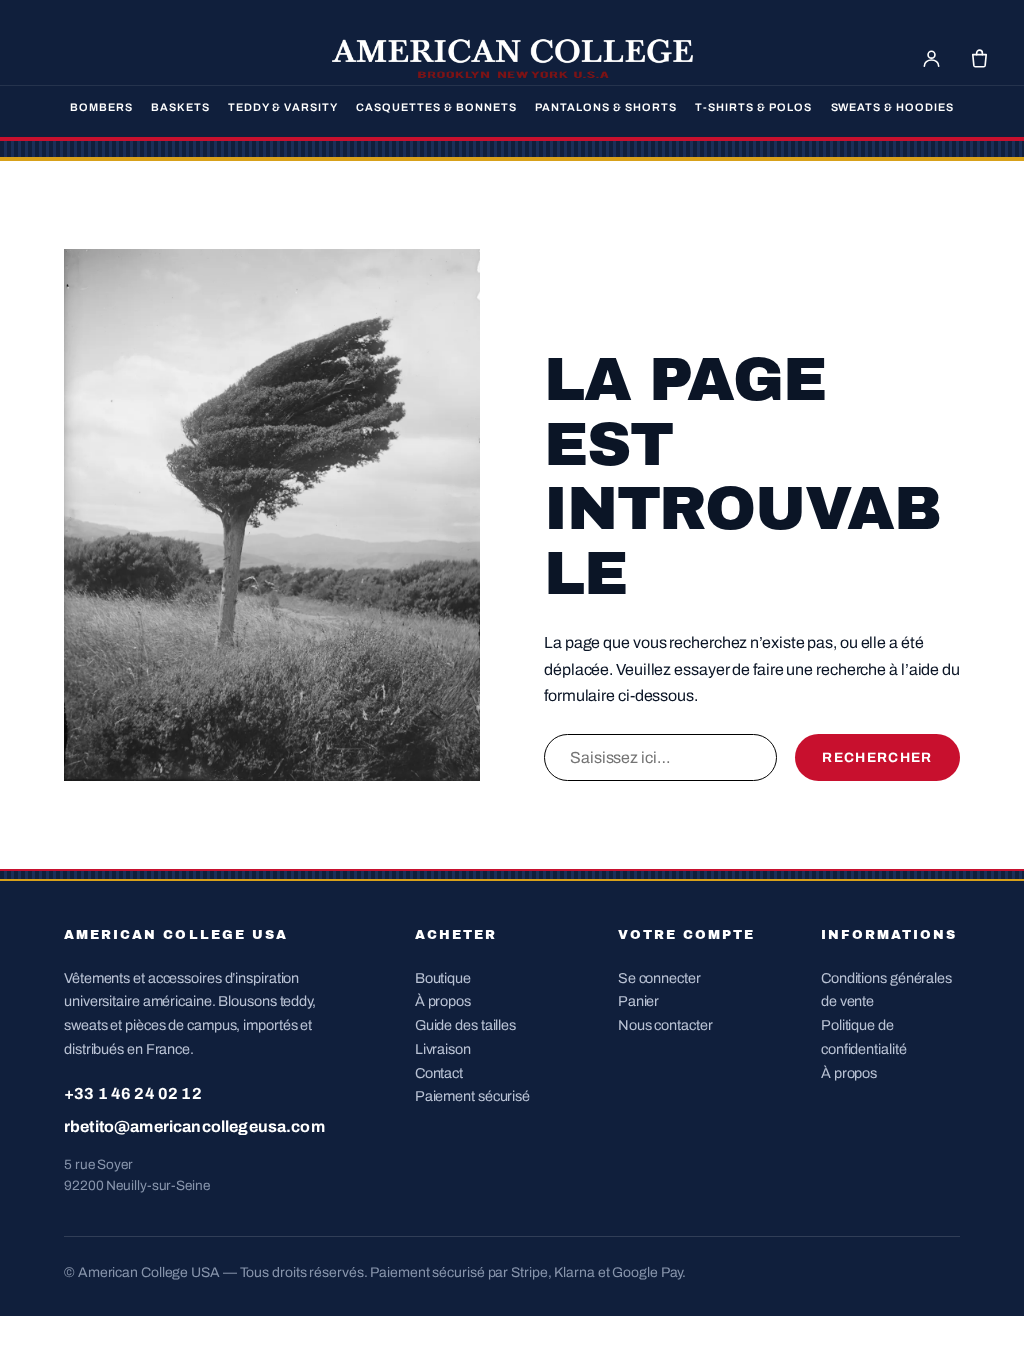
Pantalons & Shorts (606, 107)
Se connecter (659, 978)
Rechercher (877, 757)
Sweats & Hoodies (893, 107)
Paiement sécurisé (472, 1096)
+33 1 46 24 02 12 (133, 1093)
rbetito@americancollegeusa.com (194, 1126)
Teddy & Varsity (283, 107)
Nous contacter (665, 1025)
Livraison (443, 1049)
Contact (439, 1073)
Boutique (443, 978)
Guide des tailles (465, 1025)
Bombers (101, 107)
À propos (443, 1001)
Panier (638, 1001)
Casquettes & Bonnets (436, 107)
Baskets (180, 107)
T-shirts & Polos (753, 107)
